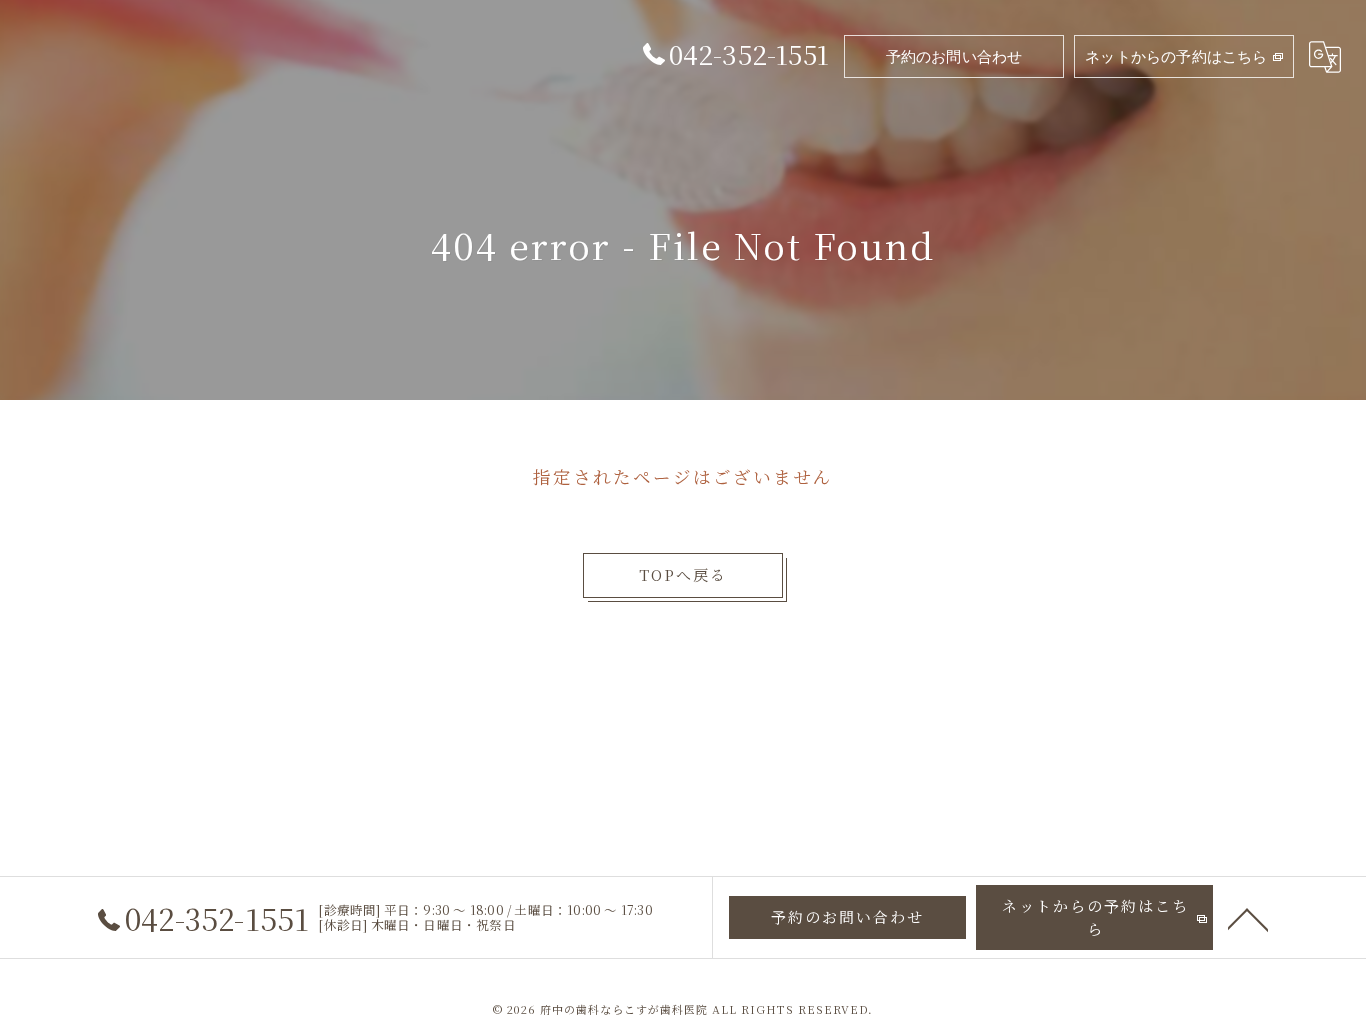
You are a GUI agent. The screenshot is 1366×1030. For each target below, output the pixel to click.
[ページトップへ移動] (1248, 918)
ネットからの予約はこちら (1176, 57)
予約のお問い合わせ (954, 57)
